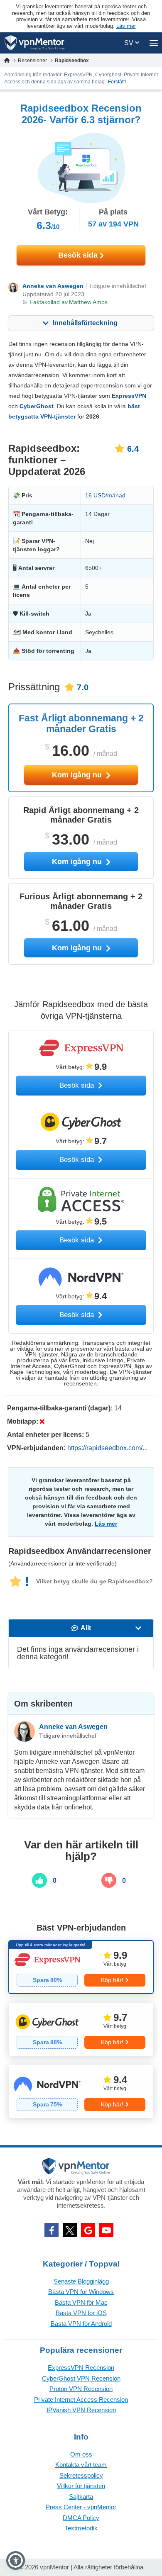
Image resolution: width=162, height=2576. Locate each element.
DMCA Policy (81, 2518)
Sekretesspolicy (81, 2475)
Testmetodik (81, 2528)
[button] (16, 2560)
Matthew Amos (88, 302)
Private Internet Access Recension (81, 2399)
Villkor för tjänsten (81, 2486)
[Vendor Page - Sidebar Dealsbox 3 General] (81, 2091)
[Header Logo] (35, 43)
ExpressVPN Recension (81, 2368)
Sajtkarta (81, 2497)
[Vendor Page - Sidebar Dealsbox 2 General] (81, 2029)
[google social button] (88, 2230)
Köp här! (112, 1980)
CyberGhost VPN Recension (81, 2378)
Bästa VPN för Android (81, 2324)
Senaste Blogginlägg (81, 2281)
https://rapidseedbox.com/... (107, 1448)
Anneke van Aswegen (53, 286)
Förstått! (117, 82)
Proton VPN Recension (81, 2389)
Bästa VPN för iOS (81, 2313)
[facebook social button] (52, 2230)
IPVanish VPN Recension (81, 2410)
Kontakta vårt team (81, 2465)
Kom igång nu (78, 775)
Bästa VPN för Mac (81, 2302)
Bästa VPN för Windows (81, 2292)
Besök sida (79, 255)
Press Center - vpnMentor (81, 2507)
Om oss (81, 2454)
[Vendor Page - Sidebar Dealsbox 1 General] (81, 1967)
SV (130, 43)
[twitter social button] (70, 2230)
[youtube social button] (106, 2230)
